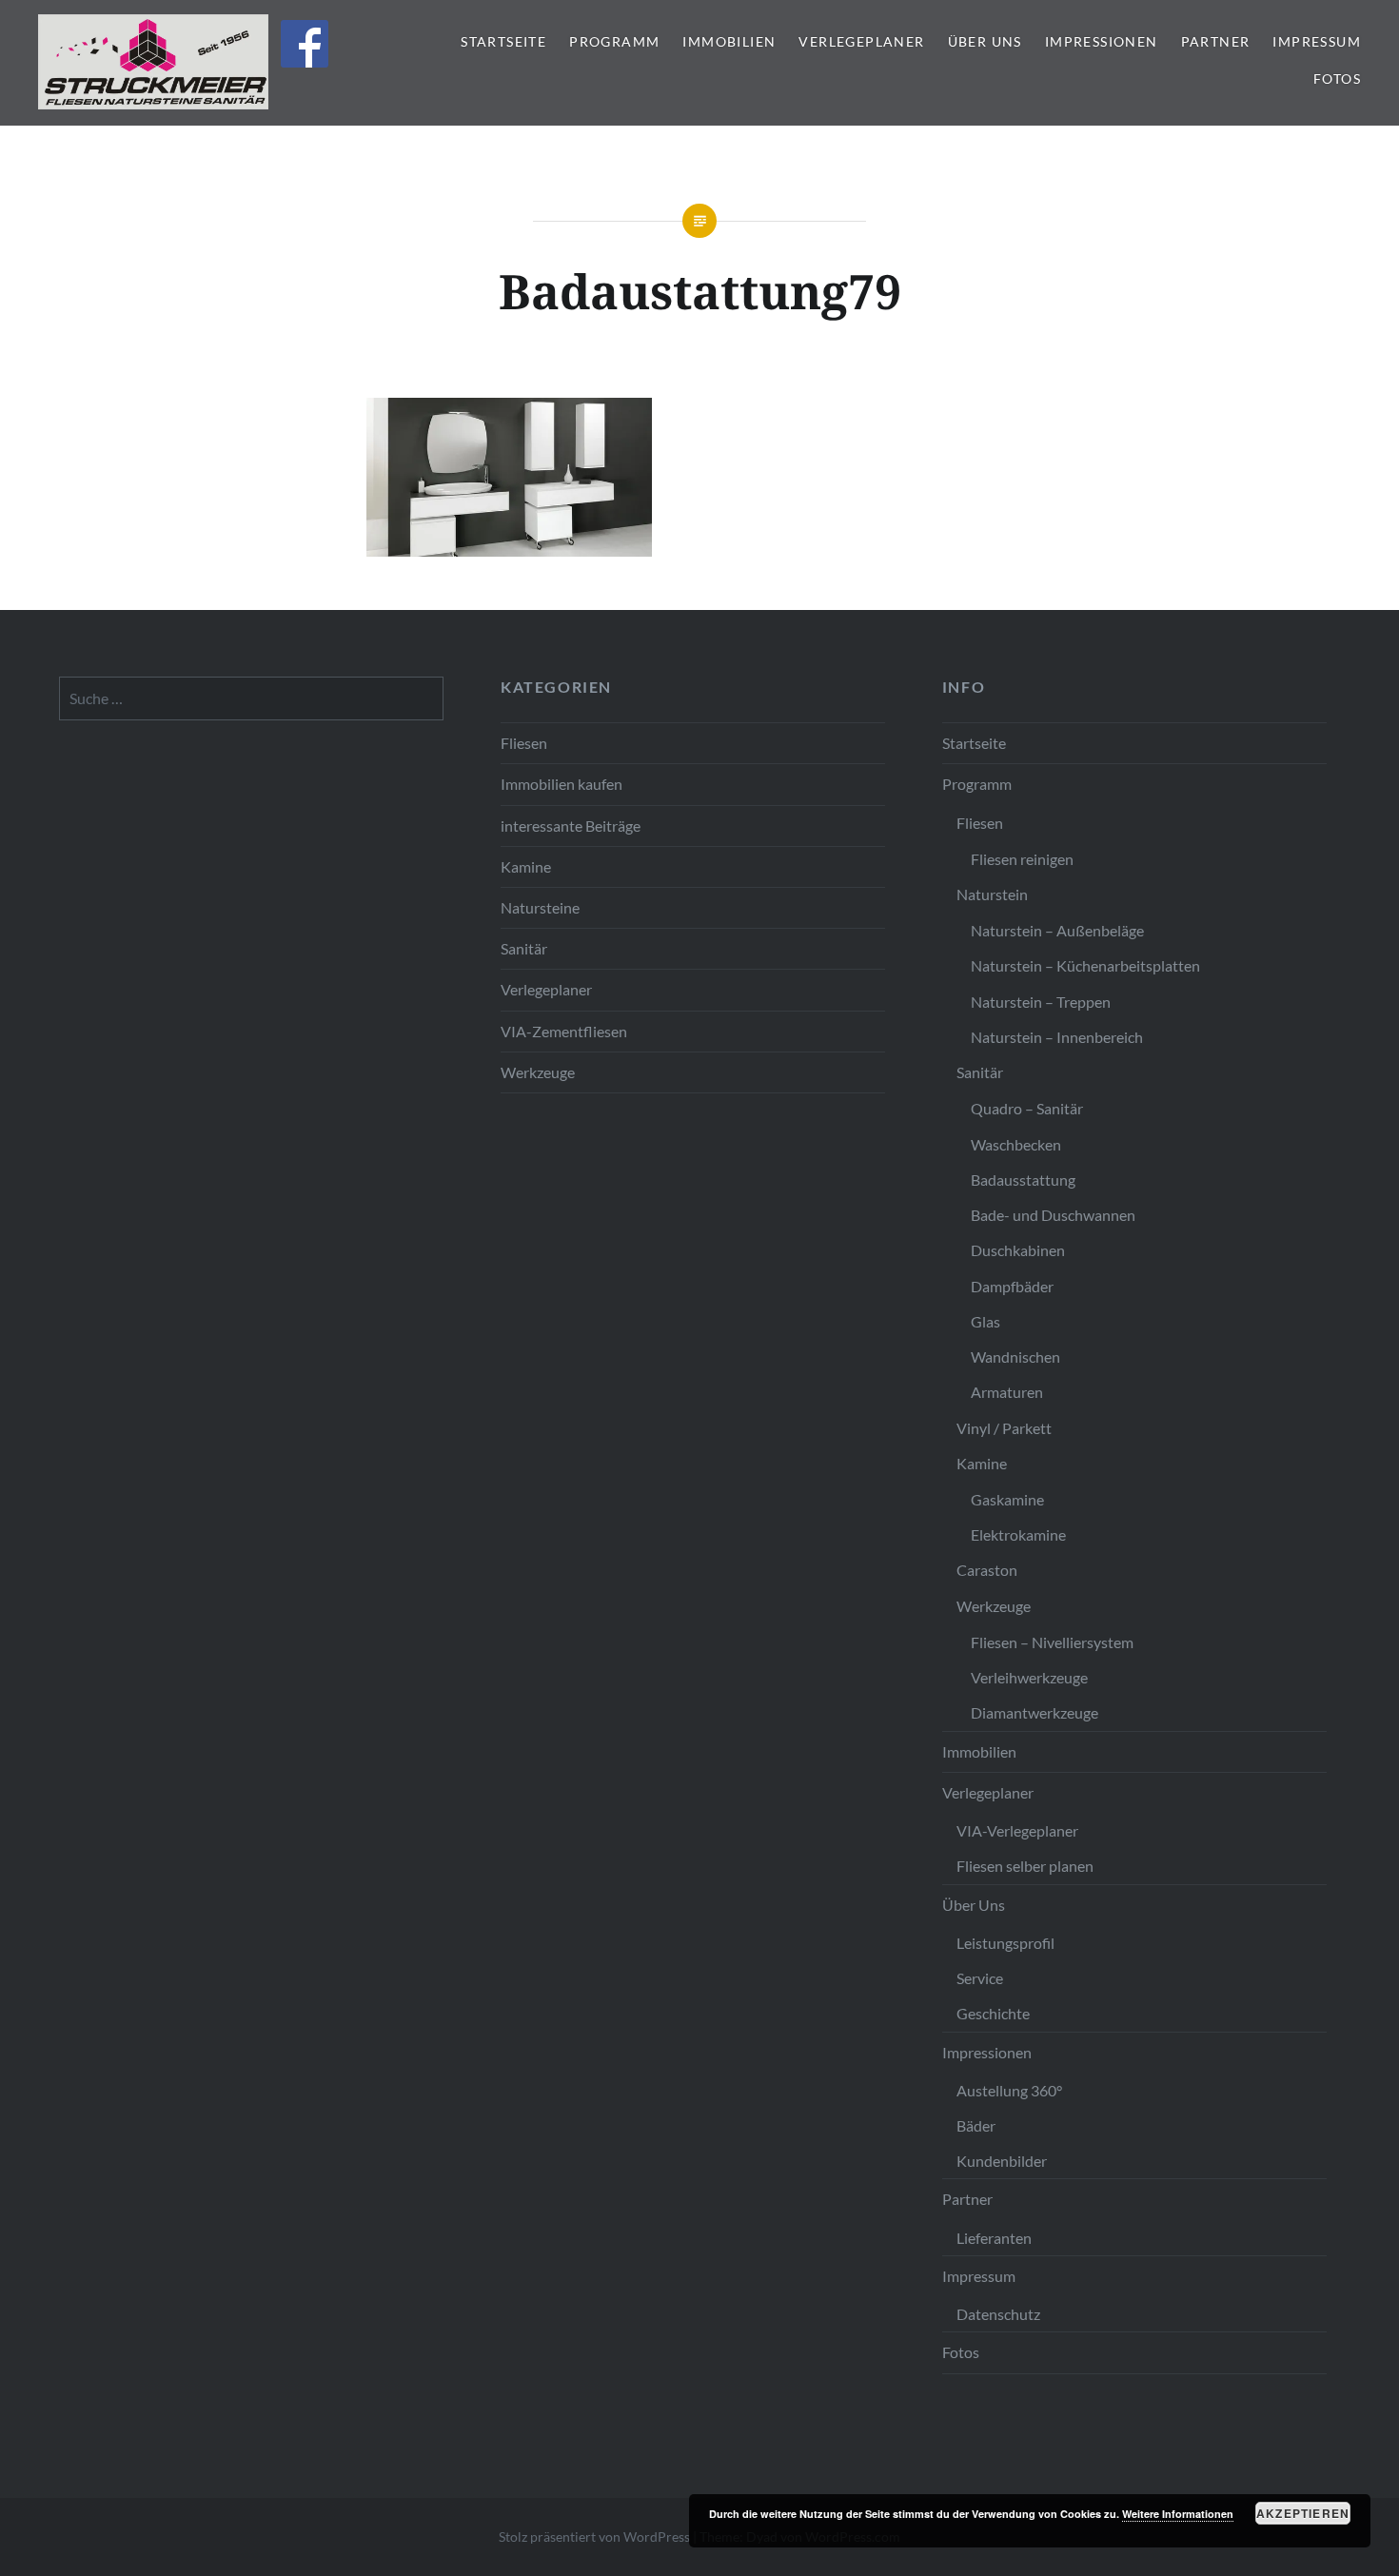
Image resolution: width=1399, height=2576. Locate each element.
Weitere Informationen (1178, 2514)
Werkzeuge (538, 1072)
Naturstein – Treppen (1041, 1002)
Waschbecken (1016, 1144)
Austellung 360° (1009, 2090)
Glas (985, 1321)
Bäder (976, 2125)
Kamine (526, 866)
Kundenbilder (1002, 2161)
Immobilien (729, 41)
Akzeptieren (1303, 2513)
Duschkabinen (1018, 1250)
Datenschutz (998, 2314)
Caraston (987, 1570)
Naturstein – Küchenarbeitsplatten (1085, 965)
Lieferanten (994, 2238)
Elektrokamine (1018, 1534)
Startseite (503, 41)
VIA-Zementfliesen (564, 1031)
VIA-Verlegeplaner (1017, 1830)
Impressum (1317, 41)
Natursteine (540, 907)
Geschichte (993, 2013)
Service (980, 1978)
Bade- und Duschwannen (1053, 1215)
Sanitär (524, 948)
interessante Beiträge (571, 826)
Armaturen (1007, 1392)
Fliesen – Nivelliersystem (1052, 1642)
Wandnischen (1015, 1357)
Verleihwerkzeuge (1029, 1677)
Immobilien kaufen (562, 784)
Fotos (1337, 79)
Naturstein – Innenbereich (1057, 1037)
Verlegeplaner (861, 41)
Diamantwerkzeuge (1034, 1712)
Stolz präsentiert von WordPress (594, 2537)
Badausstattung (1023, 1180)
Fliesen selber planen (1025, 1866)
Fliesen (524, 743)
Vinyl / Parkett (1004, 1428)
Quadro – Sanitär (1027, 1108)
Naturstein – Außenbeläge (1057, 930)
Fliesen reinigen (1022, 859)
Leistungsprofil (1005, 1943)
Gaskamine (1007, 1499)
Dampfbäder (1012, 1286)
